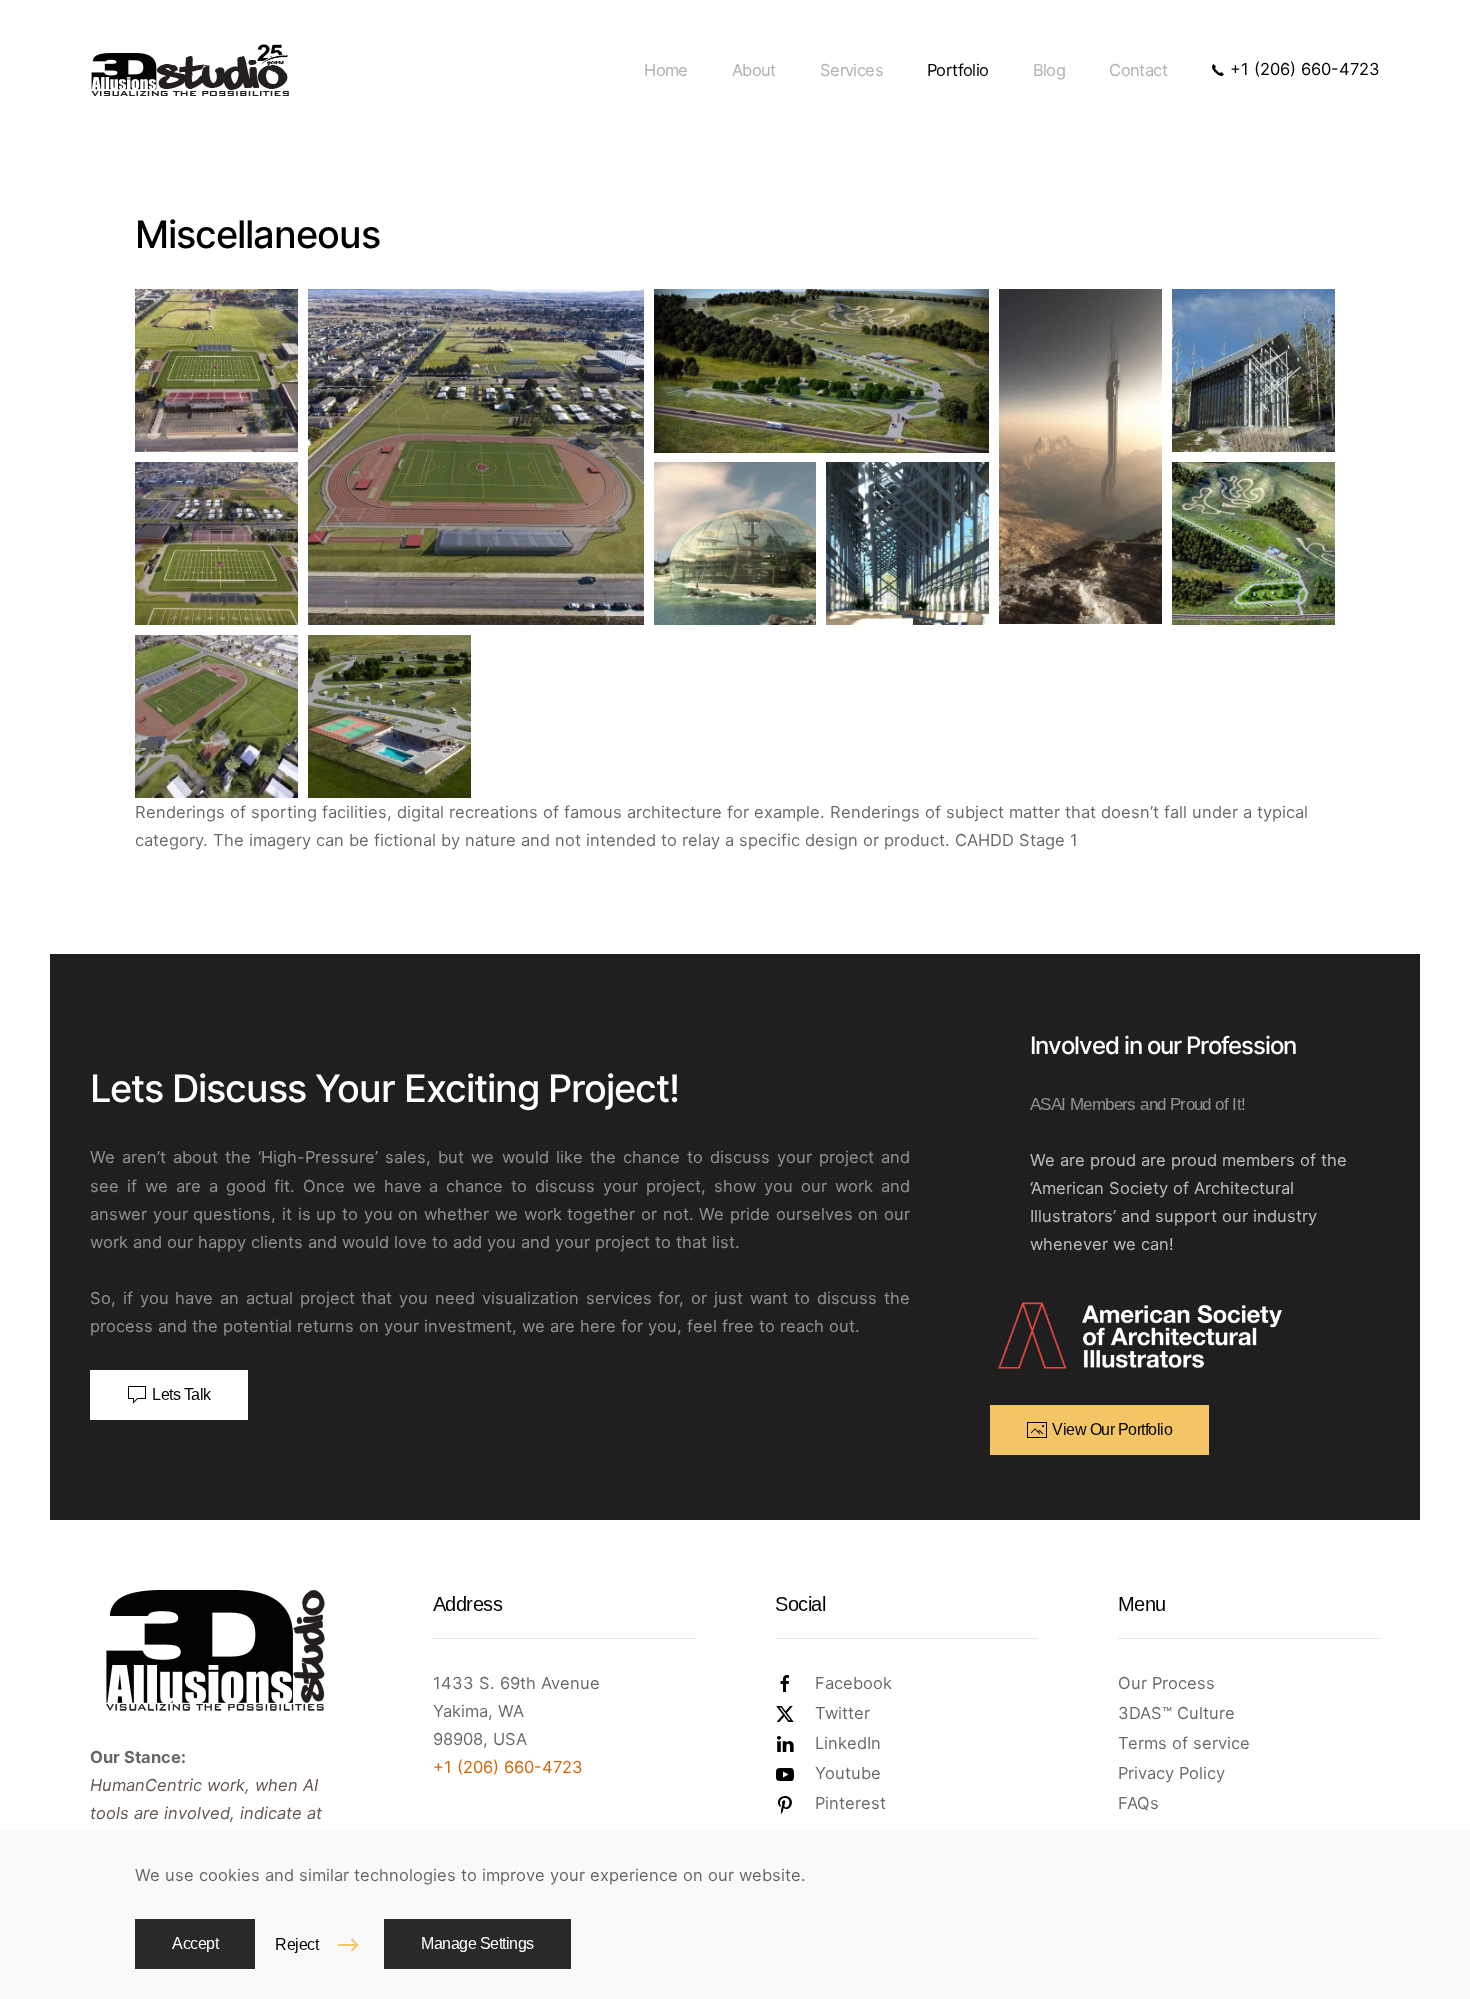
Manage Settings (477, 1943)
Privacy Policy (1171, 1773)
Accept (195, 1943)
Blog (1049, 70)
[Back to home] (190, 70)
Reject (296, 1944)
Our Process (1166, 1683)
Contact (1138, 70)
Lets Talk (181, 1394)
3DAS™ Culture (1176, 1713)
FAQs (1138, 1803)
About (754, 70)
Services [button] (851, 70)
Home (666, 70)
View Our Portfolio (1112, 1429)
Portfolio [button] (958, 70)
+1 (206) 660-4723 (1302, 69)
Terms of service (1184, 1743)
